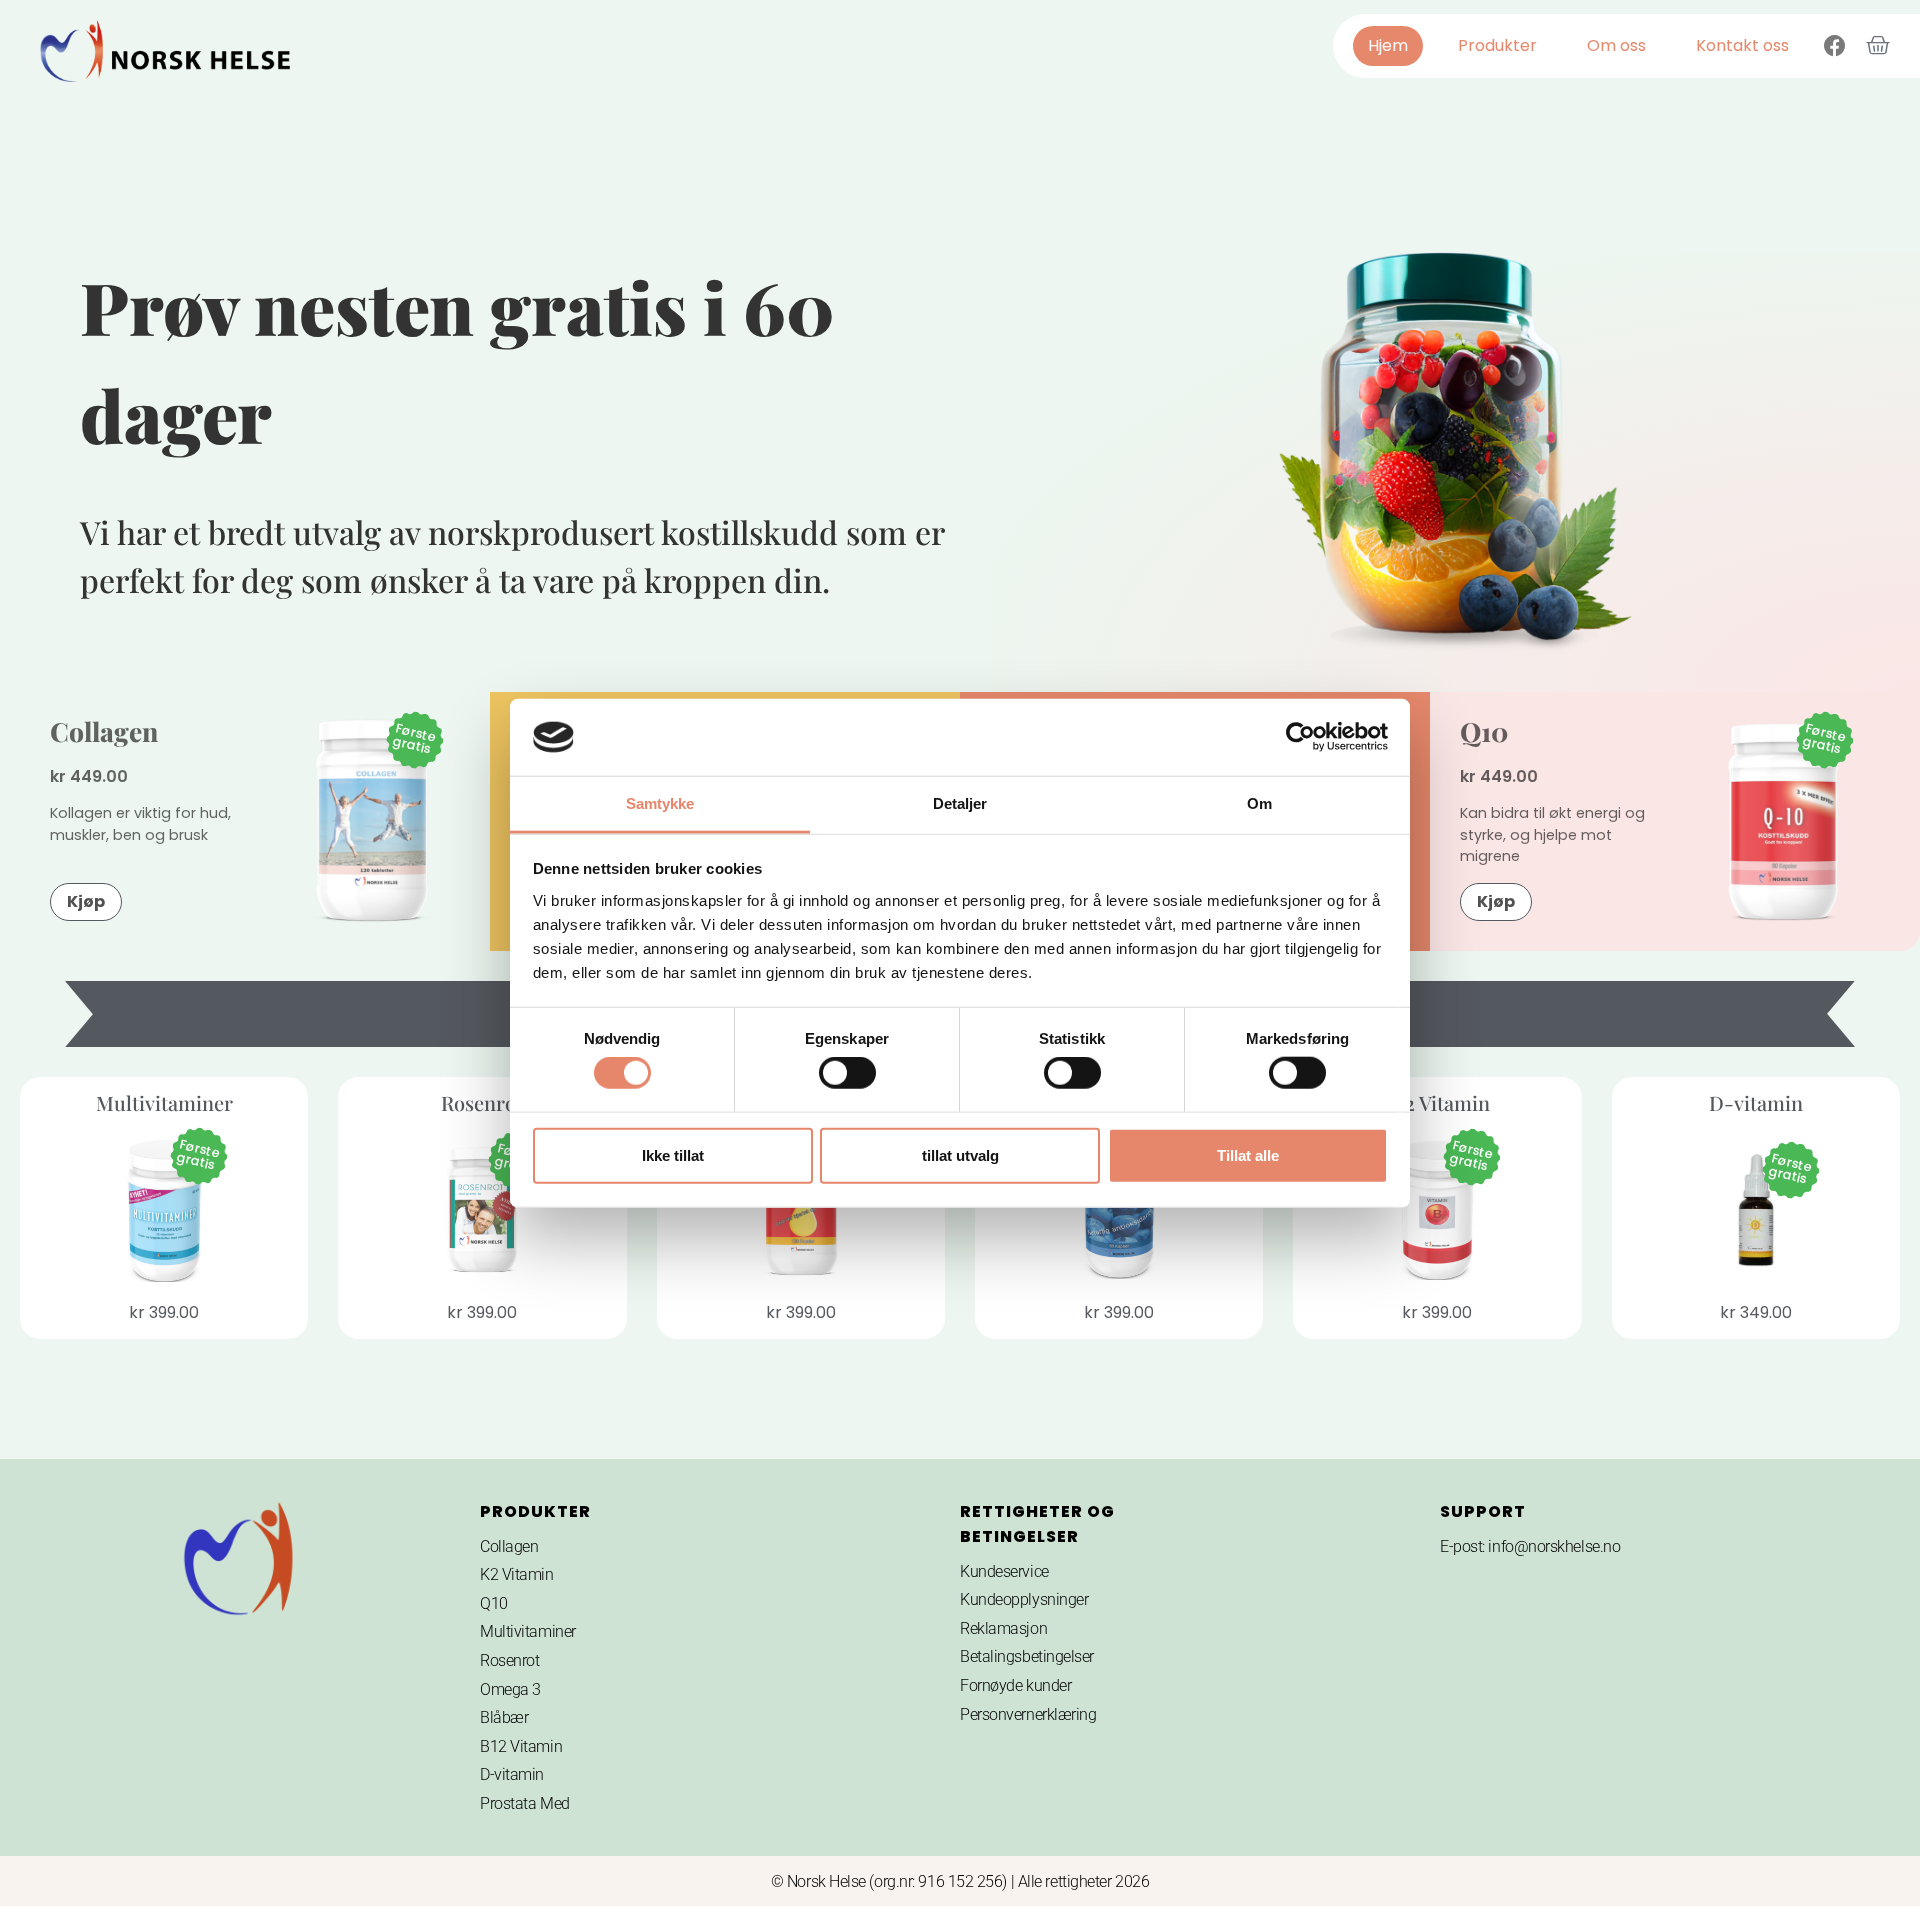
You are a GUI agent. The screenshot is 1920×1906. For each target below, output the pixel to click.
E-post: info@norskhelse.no (1530, 1546)
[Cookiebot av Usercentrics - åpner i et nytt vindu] (1300, 737)
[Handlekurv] (1878, 46)
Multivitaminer (528, 1631)
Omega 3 (510, 1689)
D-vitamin (512, 1774)
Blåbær (504, 1717)
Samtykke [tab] (660, 803)
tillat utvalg (960, 1154)
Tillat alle (1248, 1154)
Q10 (1484, 731)
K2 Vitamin (517, 1574)
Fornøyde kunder (1015, 1685)
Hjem (1388, 45)
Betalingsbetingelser (1027, 1656)
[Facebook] (1835, 46)
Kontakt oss (1742, 45)
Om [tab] (1259, 803)
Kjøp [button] (86, 901)
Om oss (1616, 45)
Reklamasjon (1003, 1628)
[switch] (847, 1073)
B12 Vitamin (521, 1746)
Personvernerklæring (1028, 1714)
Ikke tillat (673, 1154)
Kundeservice (1004, 1571)
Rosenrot (509, 1660)
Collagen (104, 731)
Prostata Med (525, 1803)
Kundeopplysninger (1024, 1599)
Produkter (1497, 45)
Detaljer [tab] (960, 803)
